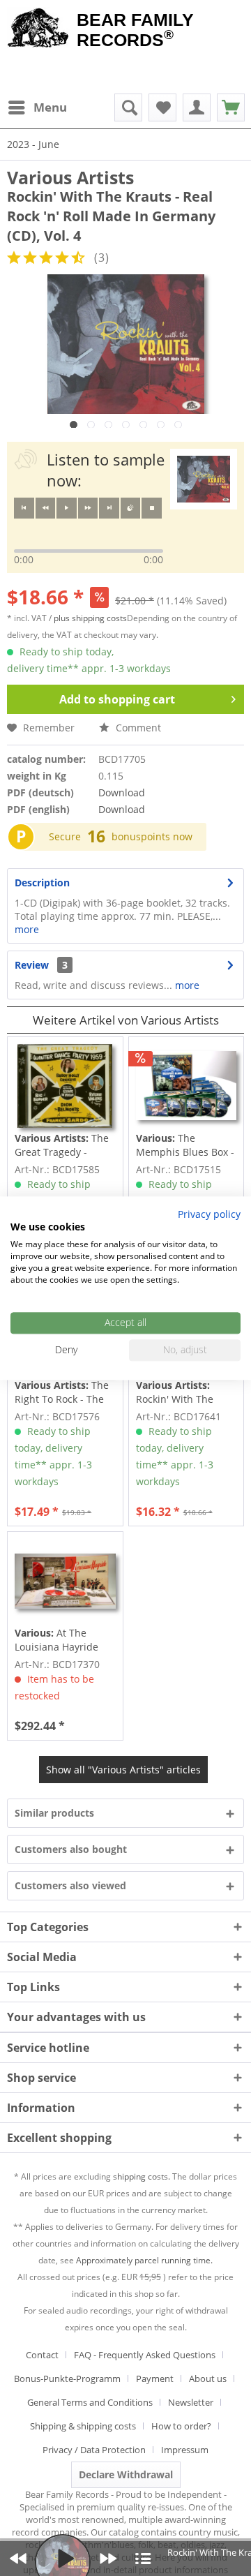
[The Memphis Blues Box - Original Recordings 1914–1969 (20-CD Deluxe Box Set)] (186, 1086)
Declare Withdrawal (126, 2474)
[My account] (197, 107)
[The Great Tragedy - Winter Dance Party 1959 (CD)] (65, 1086)
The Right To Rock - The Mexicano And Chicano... (62, 1392)
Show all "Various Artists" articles (123, 1770)
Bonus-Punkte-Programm (67, 2378)
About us (208, 2378)
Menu (50, 107)
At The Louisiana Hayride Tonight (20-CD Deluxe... (56, 1640)
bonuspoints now (152, 836)
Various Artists (70, 177)
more (27, 929)
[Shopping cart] (231, 107)
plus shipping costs (90, 618)
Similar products (54, 1813)
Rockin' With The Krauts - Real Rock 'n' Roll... (185, 1392)
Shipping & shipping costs (83, 2426)
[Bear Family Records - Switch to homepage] (38, 29)
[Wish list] (162, 107)
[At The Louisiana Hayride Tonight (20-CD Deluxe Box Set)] (65, 1581)
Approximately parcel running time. (144, 2260)
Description (42, 883)
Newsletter (191, 2402)
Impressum (185, 2450)
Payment (155, 2378)
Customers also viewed (70, 1885)
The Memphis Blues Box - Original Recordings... (185, 1145)
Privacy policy (209, 1214)
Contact (42, 2355)
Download (122, 792)
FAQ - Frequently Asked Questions (145, 2355)
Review (32, 965)
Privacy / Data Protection (94, 2450)
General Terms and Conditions (90, 2402)
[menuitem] (37, 107)
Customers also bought (71, 1849)
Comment (137, 728)
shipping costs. (142, 2176)
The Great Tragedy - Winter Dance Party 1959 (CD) (62, 1145)
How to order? (181, 2426)
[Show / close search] (128, 107)
